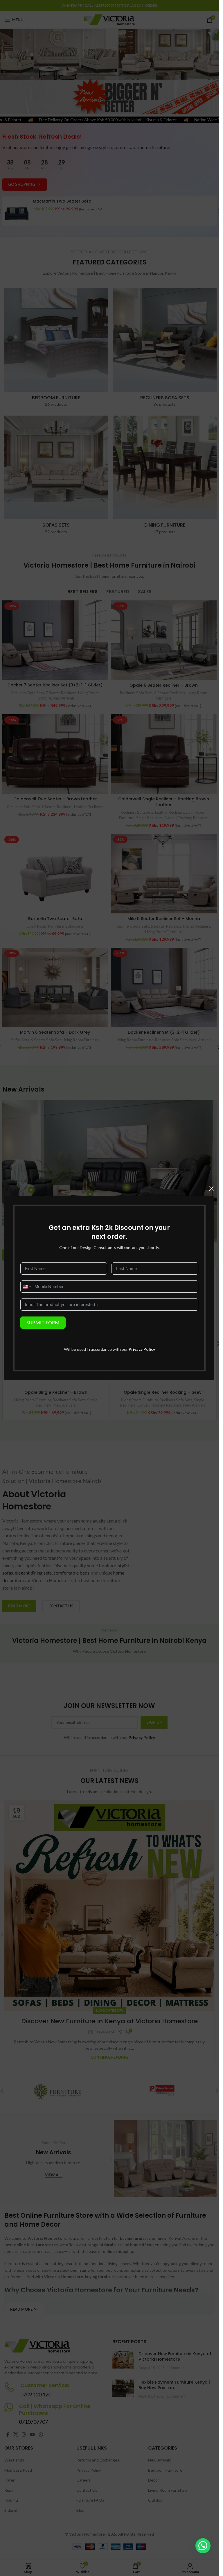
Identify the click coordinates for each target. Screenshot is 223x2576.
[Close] (211, 1189)
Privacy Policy (142, 1349)
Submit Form (43, 1322)
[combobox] (27, 1287)
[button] (203, 2546)
